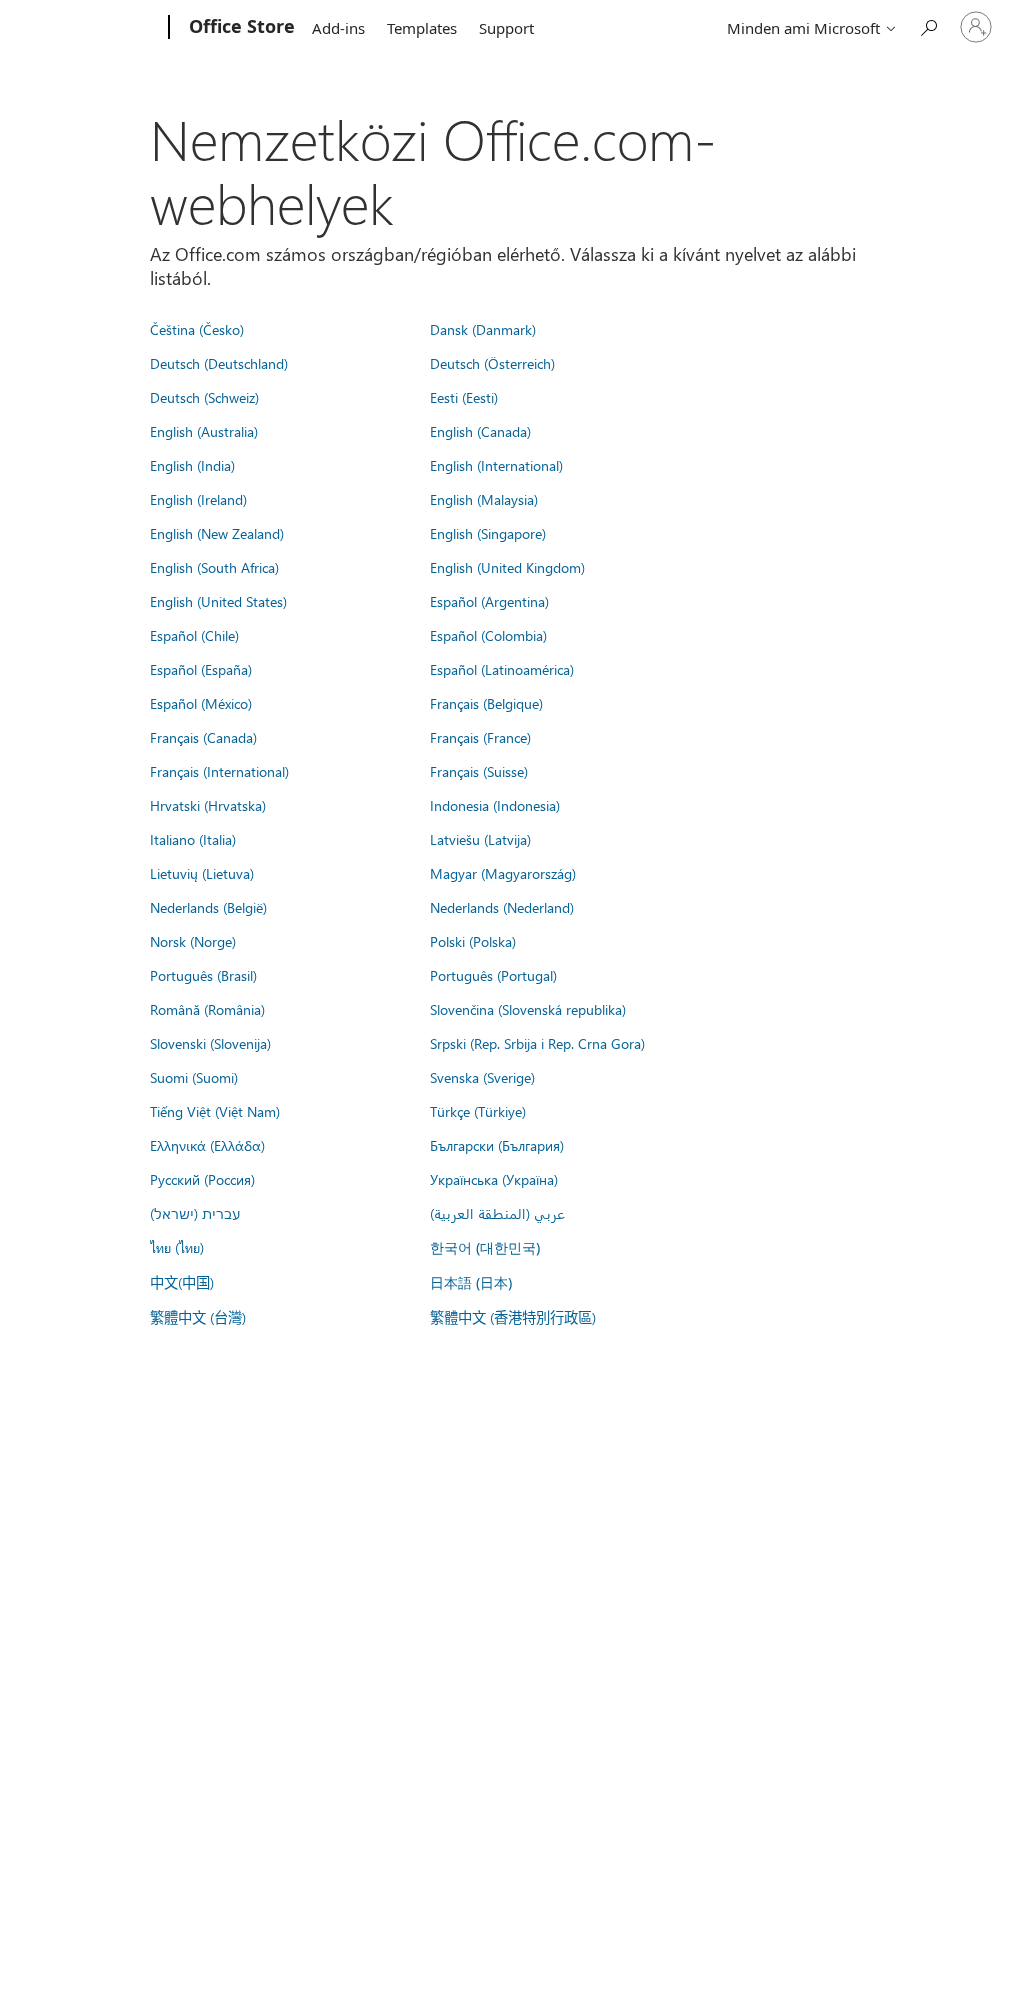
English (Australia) (204, 431)
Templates (422, 28)
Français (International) (219, 771)
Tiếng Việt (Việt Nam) (215, 1111)
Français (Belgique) (486, 703)
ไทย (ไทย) (177, 1247)
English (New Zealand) (217, 533)
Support (506, 28)
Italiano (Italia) (193, 839)
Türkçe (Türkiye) (478, 1111)
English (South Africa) (214, 567)
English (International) (496, 465)
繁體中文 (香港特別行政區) (513, 1317)
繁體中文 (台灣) (198, 1317)
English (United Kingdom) (507, 567)
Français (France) (480, 737)
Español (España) (201, 669)
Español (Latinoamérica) (502, 669)
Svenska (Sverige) (482, 1077)
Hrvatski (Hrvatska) (208, 805)
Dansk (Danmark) (483, 329)
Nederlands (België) (208, 907)
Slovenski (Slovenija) (210, 1043)
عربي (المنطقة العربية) (497, 1213)
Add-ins (338, 28)
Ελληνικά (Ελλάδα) (207, 1145)
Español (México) (201, 703)
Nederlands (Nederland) (502, 907)
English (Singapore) (488, 533)
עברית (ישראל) (195, 1213)
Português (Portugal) (493, 975)
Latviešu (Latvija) (480, 839)
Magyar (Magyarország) (503, 873)
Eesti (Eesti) (464, 397)
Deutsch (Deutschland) (219, 363)
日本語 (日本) (471, 1282)
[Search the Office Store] (928, 25)
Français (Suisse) (479, 771)
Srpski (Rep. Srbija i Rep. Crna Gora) (537, 1043)
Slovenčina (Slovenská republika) (528, 1009)
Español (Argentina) (489, 601)
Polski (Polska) (473, 941)
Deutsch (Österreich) (492, 363)
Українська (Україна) (494, 1179)
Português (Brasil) (203, 975)
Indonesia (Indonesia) (495, 805)
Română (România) (207, 1009)
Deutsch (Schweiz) (204, 397)
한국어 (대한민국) (485, 1247)
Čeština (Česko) (197, 329)
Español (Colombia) (488, 635)
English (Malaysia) (484, 499)
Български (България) (497, 1145)
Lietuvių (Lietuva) (202, 873)
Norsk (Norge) (193, 941)
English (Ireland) (198, 499)
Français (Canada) (203, 737)
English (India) (192, 465)
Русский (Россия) (202, 1179)
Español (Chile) (194, 635)
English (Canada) (480, 431)
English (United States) (218, 601)
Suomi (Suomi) (194, 1077)
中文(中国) (182, 1282)
